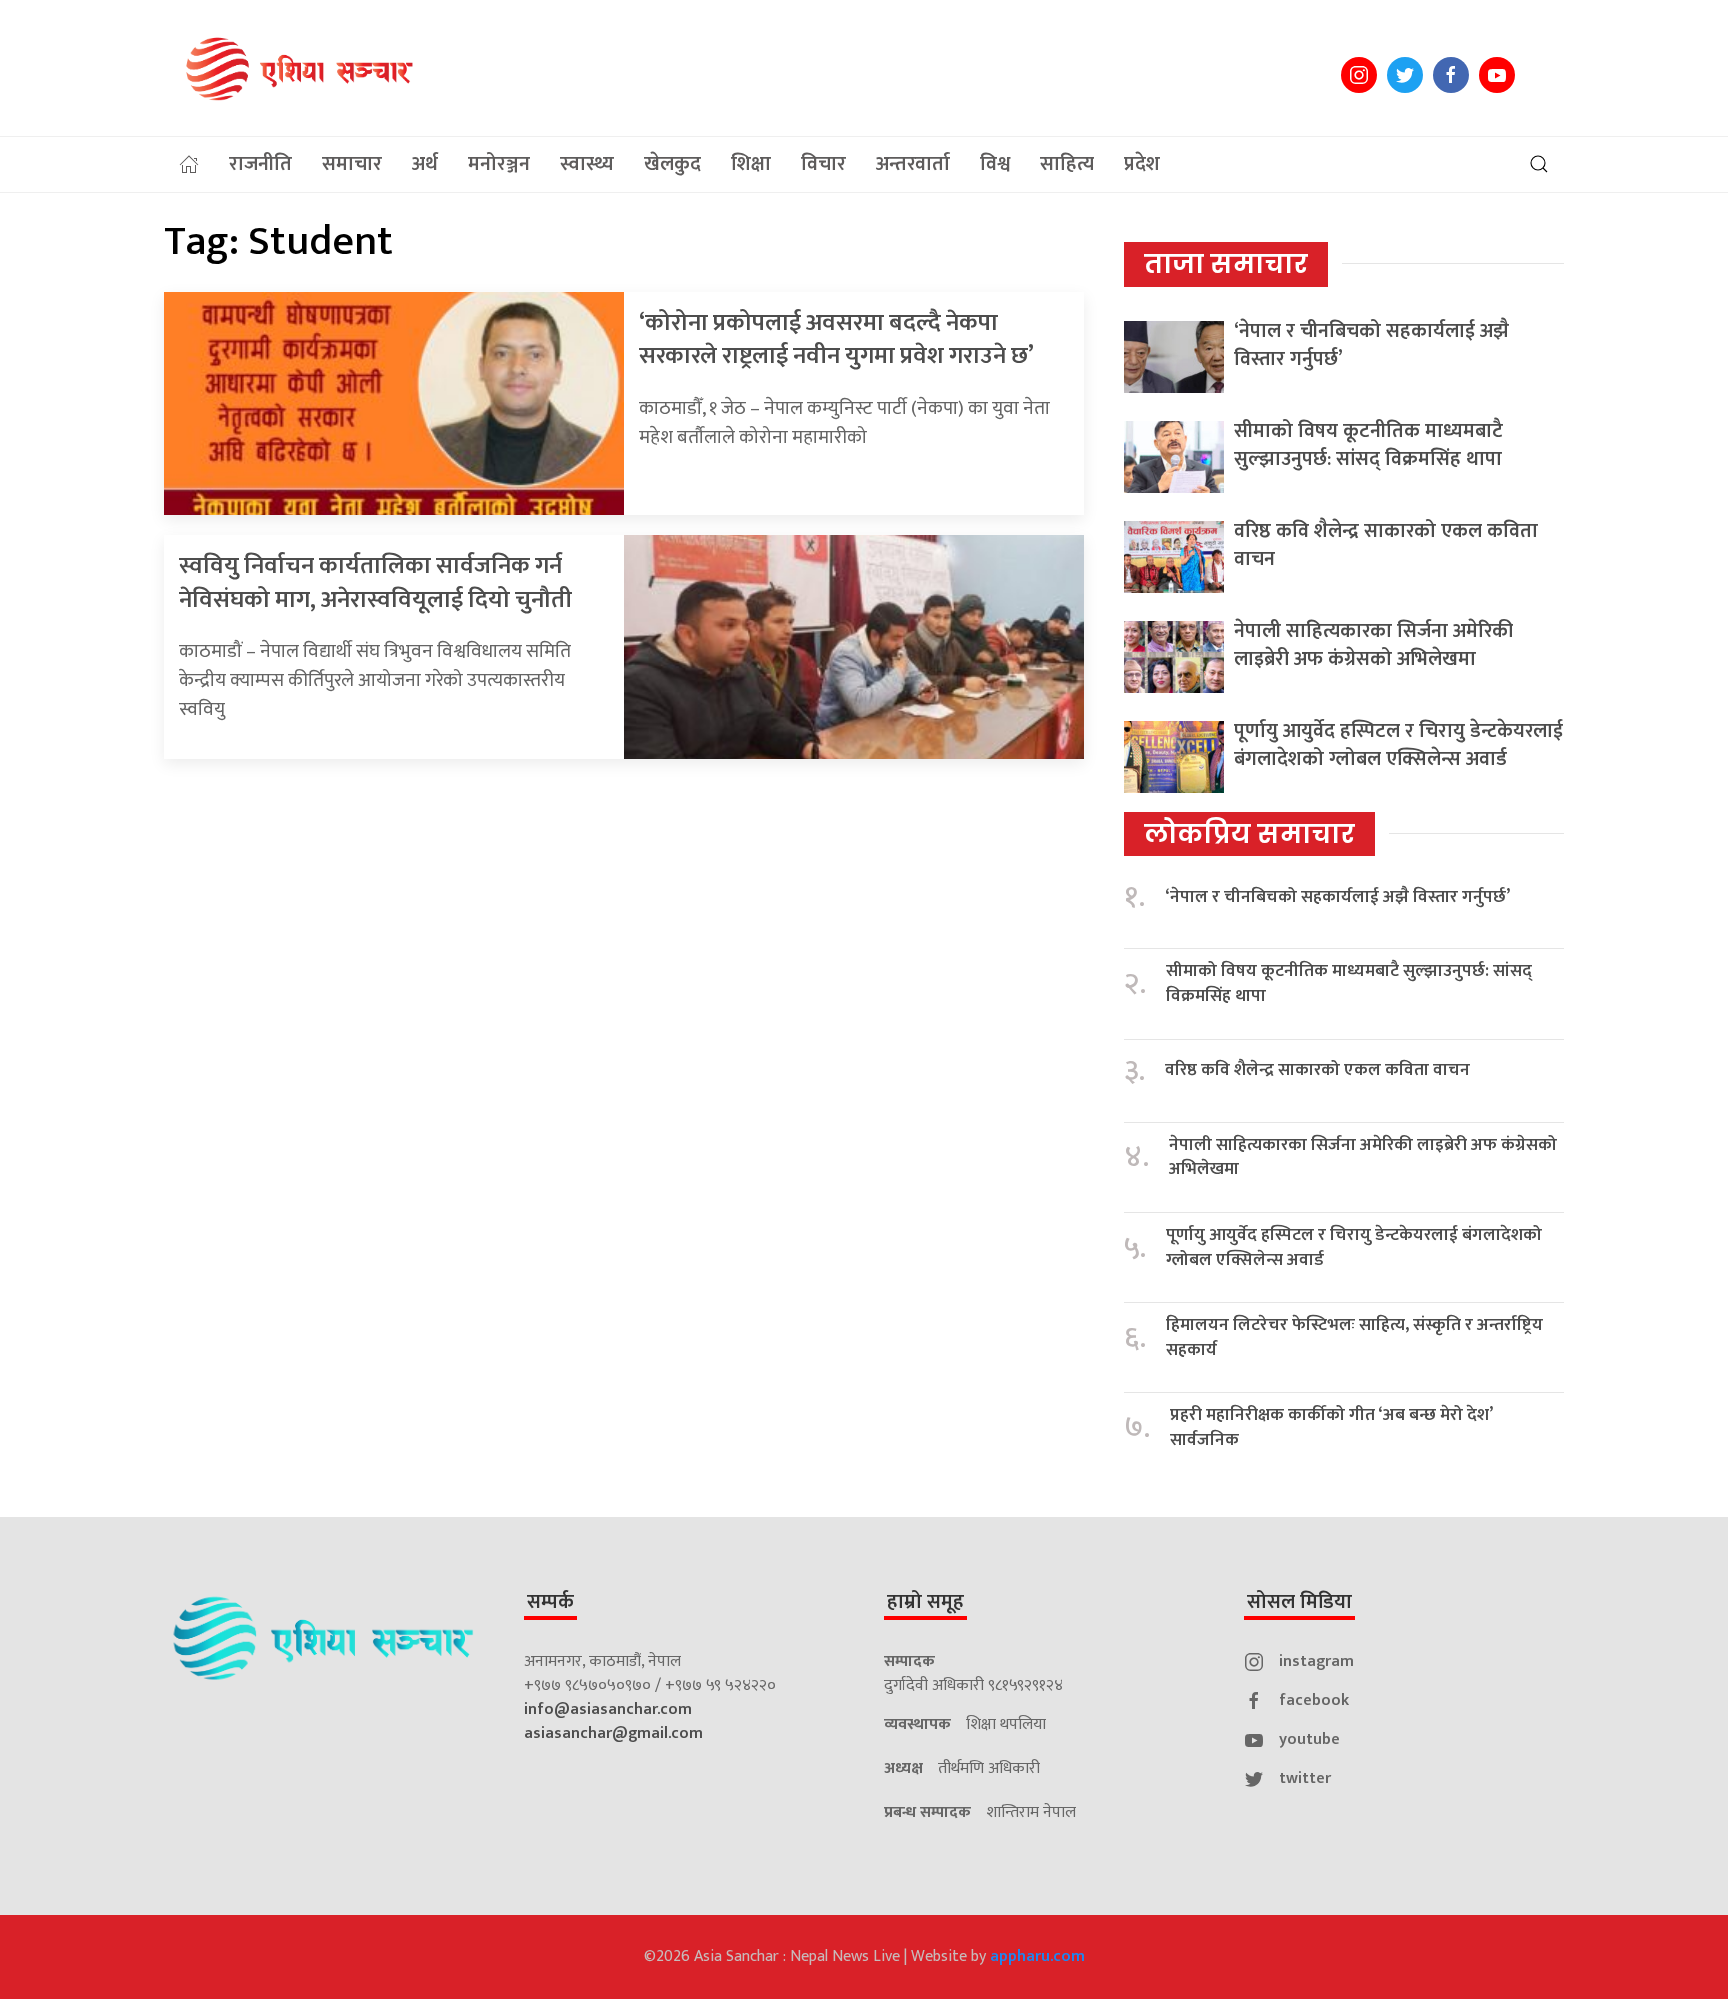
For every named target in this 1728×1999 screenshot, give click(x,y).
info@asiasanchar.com (608, 1709)
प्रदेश (1142, 164)
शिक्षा (751, 164)
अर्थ (425, 164)
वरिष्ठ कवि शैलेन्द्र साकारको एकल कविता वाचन (1386, 545)
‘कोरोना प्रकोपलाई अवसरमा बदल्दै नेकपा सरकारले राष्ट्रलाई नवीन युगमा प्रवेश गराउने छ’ (836, 340)
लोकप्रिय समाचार (1249, 834)
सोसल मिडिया (1299, 1602)
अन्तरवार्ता (913, 164)
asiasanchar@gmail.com (613, 1733)
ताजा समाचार (1226, 264)
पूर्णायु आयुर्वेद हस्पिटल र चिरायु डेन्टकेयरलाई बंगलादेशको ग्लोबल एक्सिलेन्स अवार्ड (1398, 745)
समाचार (352, 164)
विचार (823, 164)
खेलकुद (672, 164)
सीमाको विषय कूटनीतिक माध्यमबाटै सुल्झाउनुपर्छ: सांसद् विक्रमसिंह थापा (1368, 445)
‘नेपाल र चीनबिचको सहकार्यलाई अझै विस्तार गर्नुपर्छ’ (1371, 345)
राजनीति (260, 164)
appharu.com (1037, 1956)
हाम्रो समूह (925, 1602)
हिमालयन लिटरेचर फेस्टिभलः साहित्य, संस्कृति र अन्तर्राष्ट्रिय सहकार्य (1354, 1337)
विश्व (995, 164)
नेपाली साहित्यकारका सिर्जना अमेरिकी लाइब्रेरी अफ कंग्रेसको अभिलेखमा (1373, 645)
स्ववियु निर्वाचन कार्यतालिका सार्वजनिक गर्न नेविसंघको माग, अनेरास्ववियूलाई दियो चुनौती (375, 583)
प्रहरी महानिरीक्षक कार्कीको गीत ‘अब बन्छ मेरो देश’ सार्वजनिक (1331, 1427)
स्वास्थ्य (587, 164)
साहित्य (1067, 164)
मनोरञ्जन (499, 164)
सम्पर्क (550, 1602)
